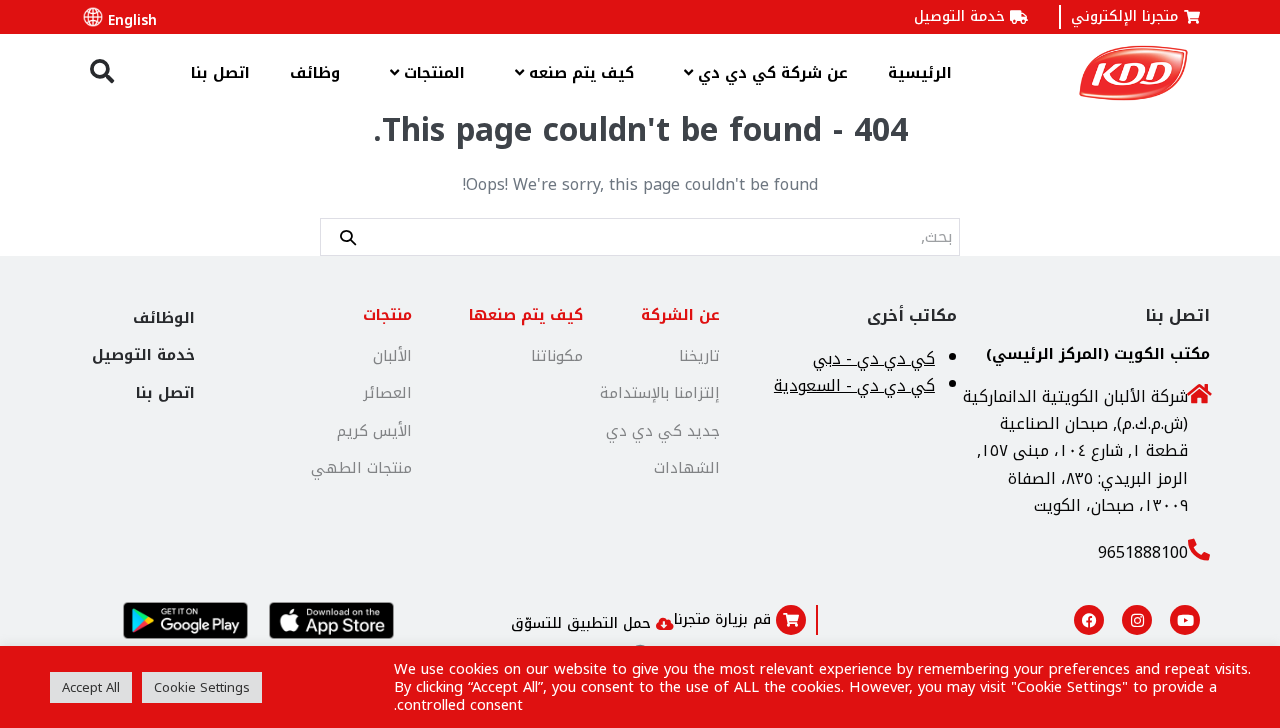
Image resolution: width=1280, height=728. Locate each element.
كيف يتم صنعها (526, 315)
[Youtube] (1185, 620)
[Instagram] (1137, 620)
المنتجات (432, 73)
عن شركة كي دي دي (770, 73)
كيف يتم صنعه (579, 73)
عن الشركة (680, 315)
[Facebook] (1089, 620)
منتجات (387, 315)
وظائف (315, 73)
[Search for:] (640, 236)
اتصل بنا (220, 73)
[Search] (348, 236)
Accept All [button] (91, 687)
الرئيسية (920, 73)
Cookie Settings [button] (202, 687)
